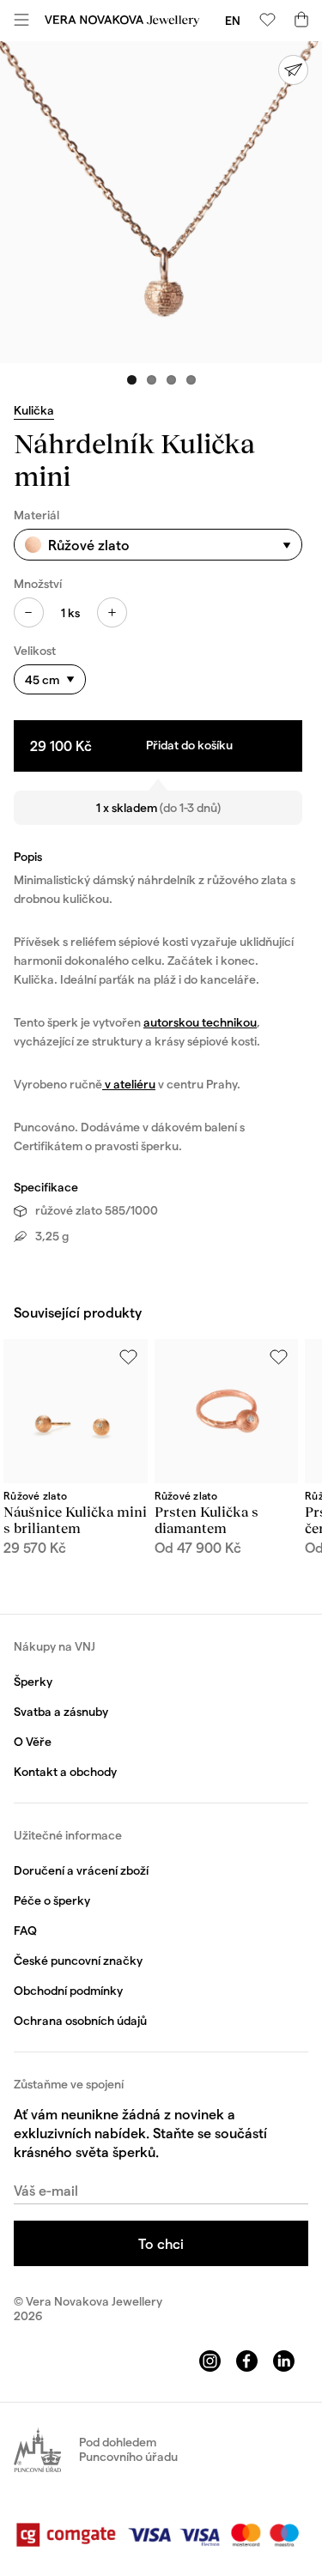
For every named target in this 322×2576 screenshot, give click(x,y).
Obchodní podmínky (68, 1990)
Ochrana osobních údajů (80, 2020)
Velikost (35, 650)
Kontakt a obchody (65, 1771)
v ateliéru (129, 1084)
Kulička (34, 410)
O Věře (33, 1741)
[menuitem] (233, 20)
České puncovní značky (78, 1960)
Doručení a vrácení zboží (81, 1870)
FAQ (25, 1930)
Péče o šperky (52, 1900)
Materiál (36, 515)
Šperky (33, 1681)
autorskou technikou (200, 1022)
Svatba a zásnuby (61, 1711)
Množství (38, 583)
